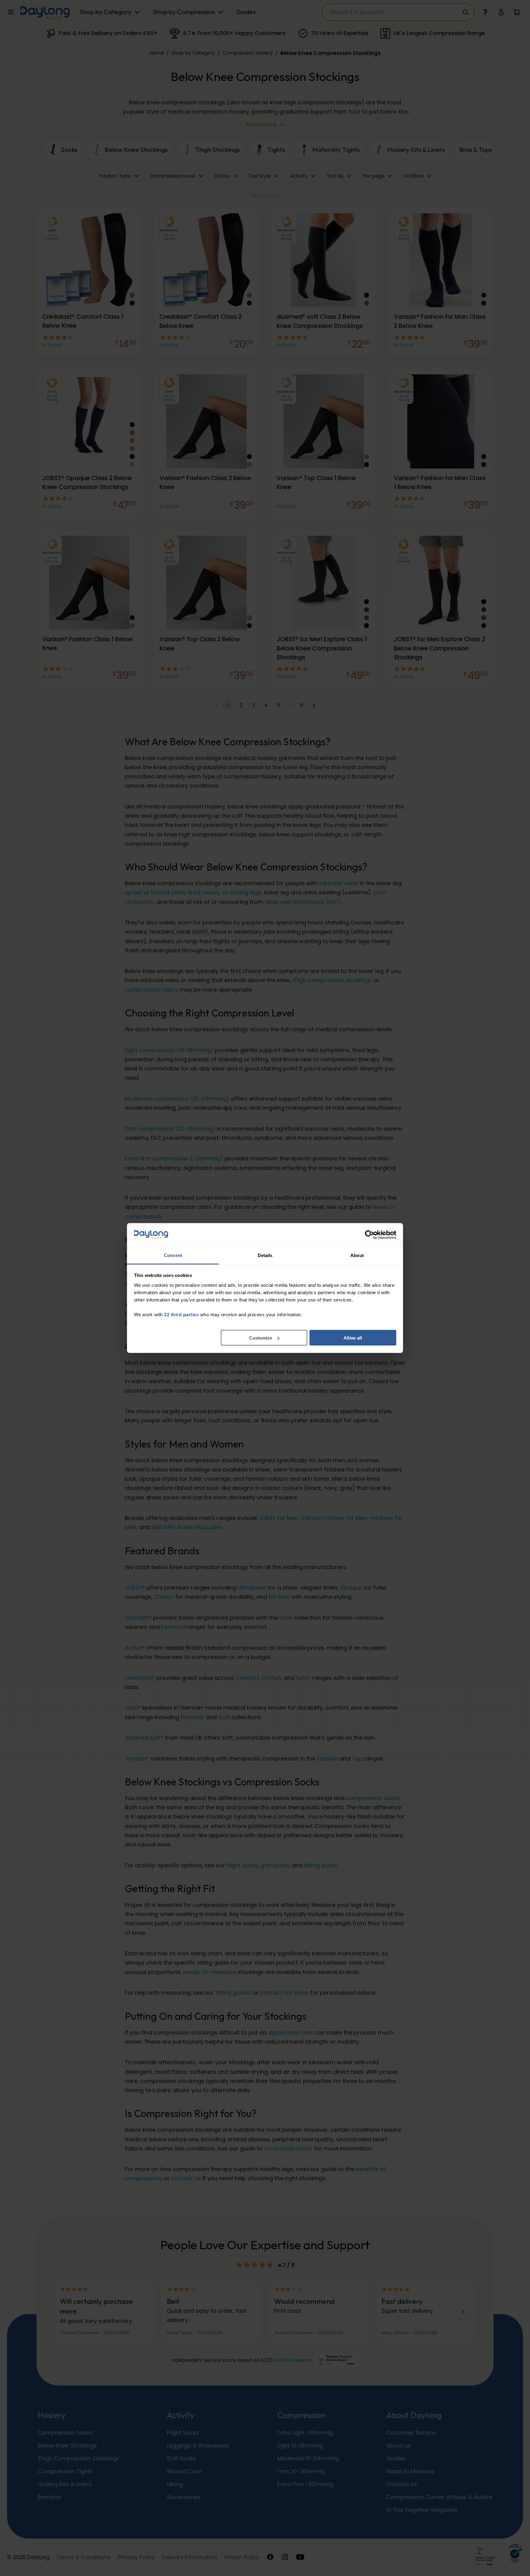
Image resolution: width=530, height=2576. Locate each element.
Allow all (353, 1338)
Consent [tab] (173, 1255)
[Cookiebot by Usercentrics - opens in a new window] (369, 1235)
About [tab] (357, 1255)
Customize (261, 1338)
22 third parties (181, 1314)
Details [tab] (265, 1255)
